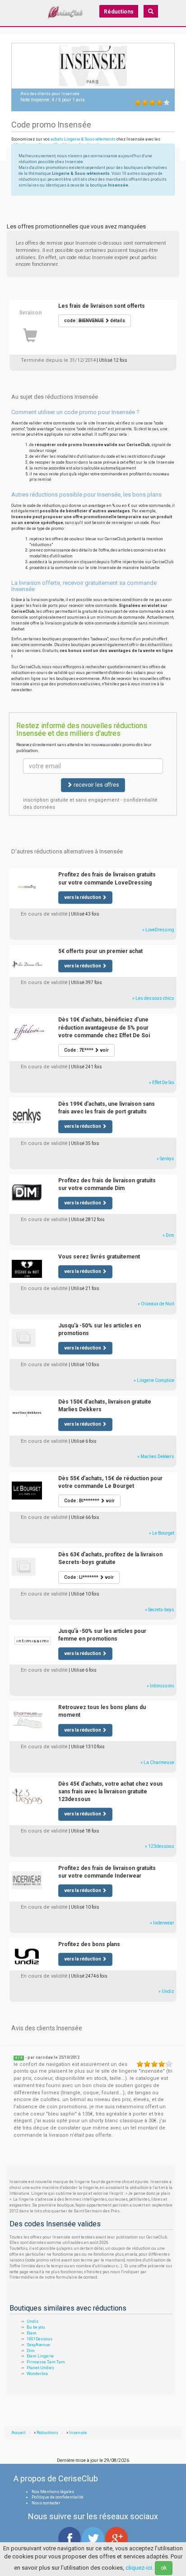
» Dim (168, 1235)
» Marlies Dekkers (156, 1457)
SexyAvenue (38, 2345)
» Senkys (165, 1159)
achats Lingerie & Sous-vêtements (83, 139)
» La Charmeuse (157, 1762)
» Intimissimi (160, 1686)
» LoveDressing (158, 930)
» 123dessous (160, 1846)
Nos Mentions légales (53, 2492)
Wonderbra (37, 2374)
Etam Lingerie (40, 2356)
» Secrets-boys (160, 1610)
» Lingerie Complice (154, 1380)
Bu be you (36, 2327)
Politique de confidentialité (58, 2497)
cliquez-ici (139, 2568)
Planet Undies (40, 2368)
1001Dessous (40, 2339)
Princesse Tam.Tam (46, 2362)
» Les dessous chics (153, 998)
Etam (32, 2333)
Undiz (33, 2321)
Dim (31, 2351)
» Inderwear (162, 1923)
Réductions (119, 12)
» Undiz (166, 1991)
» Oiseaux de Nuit (156, 1304)
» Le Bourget (162, 1533)
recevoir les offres (96, 785)
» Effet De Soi (162, 1083)
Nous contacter (46, 2503)
